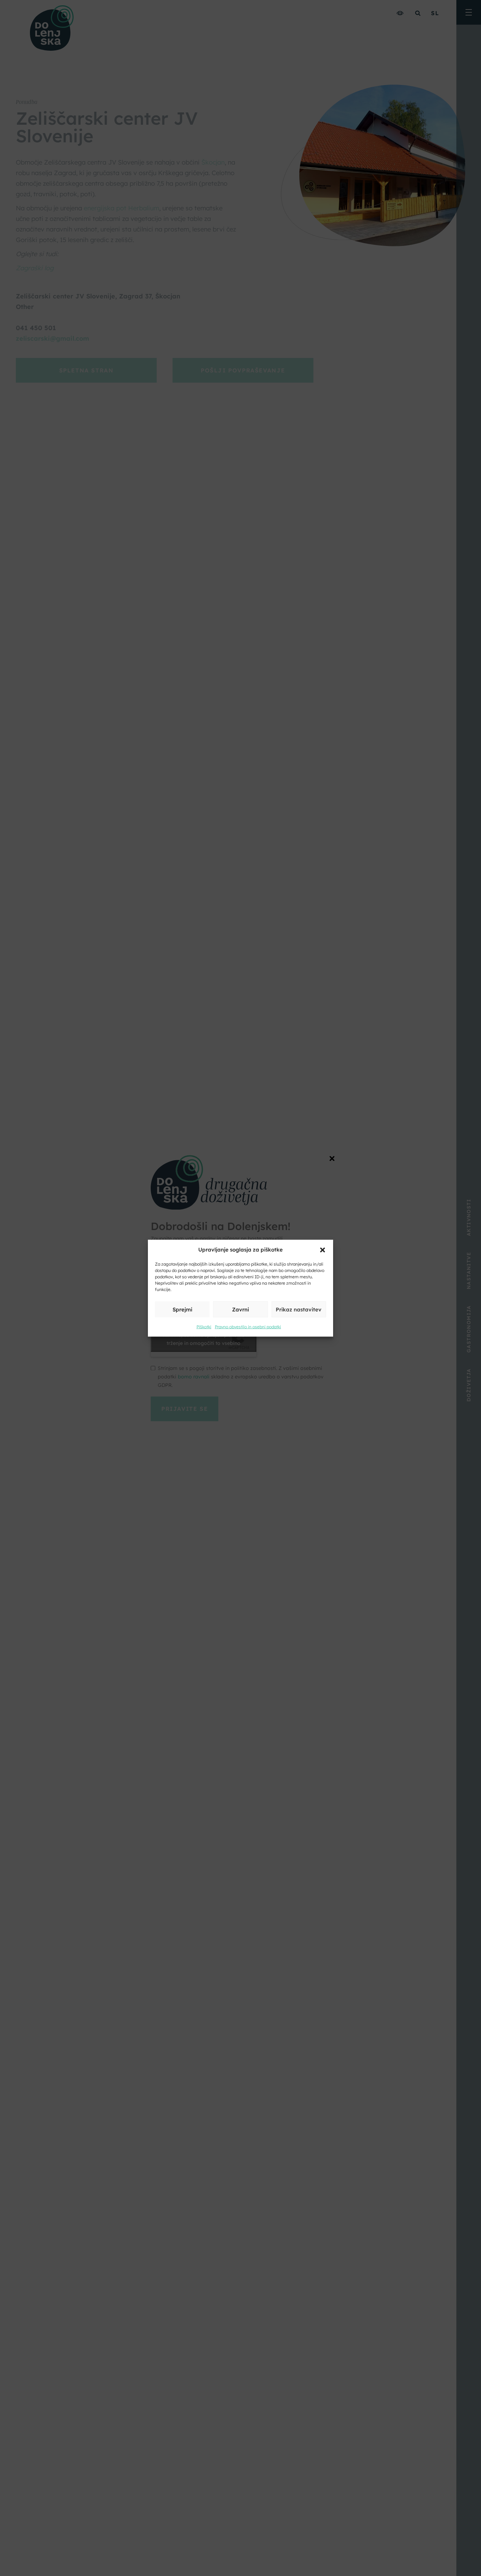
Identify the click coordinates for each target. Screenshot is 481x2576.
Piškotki (204, 1326)
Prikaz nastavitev (299, 1309)
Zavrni (241, 1309)
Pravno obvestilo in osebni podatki (248, 1326)
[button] (323, 1249)
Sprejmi (182, 1309)
